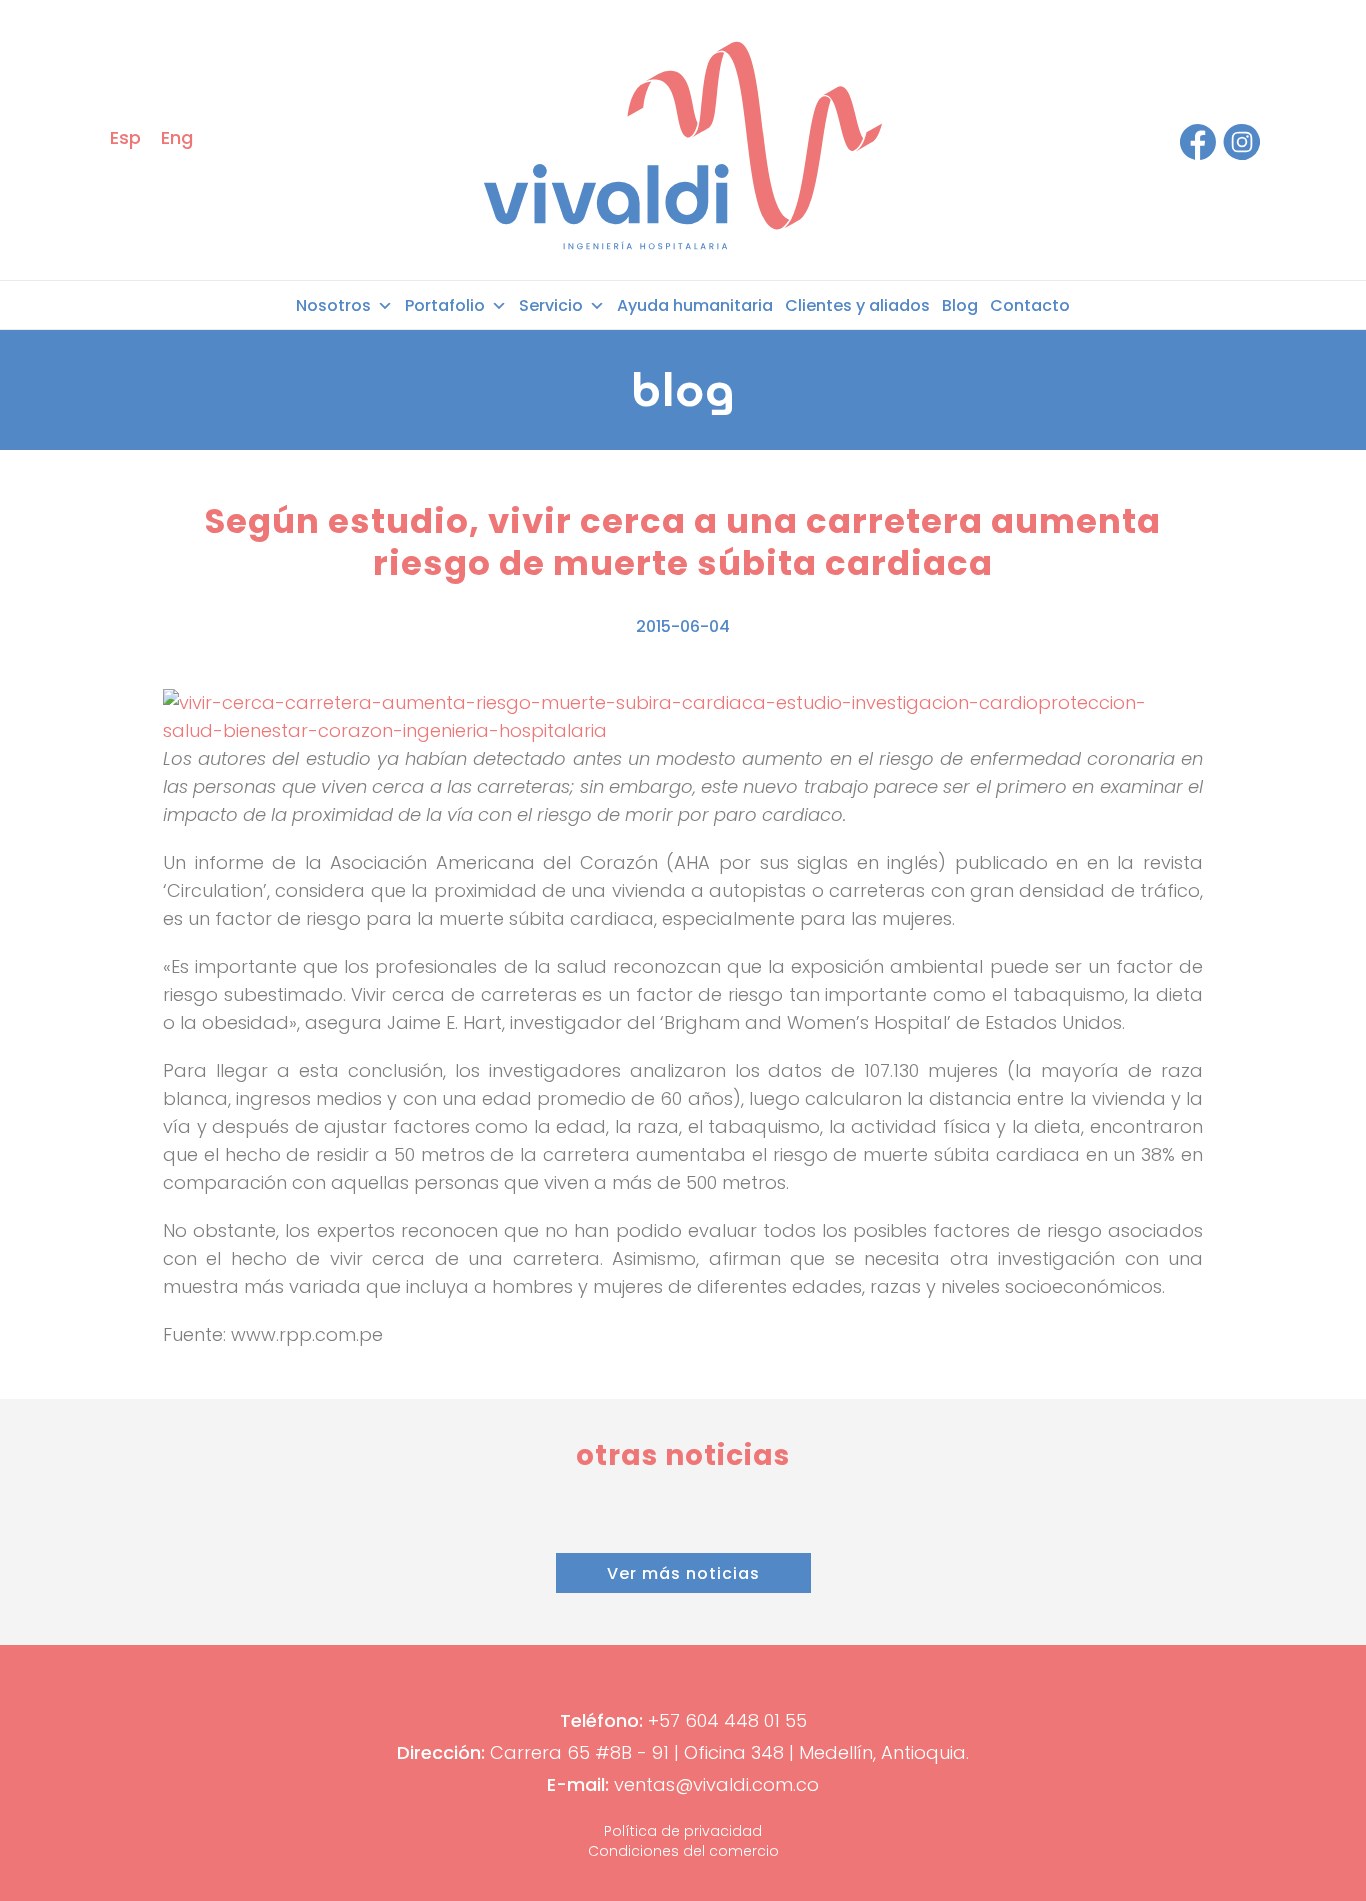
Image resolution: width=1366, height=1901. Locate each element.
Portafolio (445, 305)
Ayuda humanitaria (695, 305)
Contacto (1030, 305)
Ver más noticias (683, 1573)
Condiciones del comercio (683, 1851)
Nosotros (333, 305)
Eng (177, 137)
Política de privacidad (683, 1831)
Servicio (551, 305)
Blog (960, 305)
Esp (125, 137)
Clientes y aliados (857, 305)
